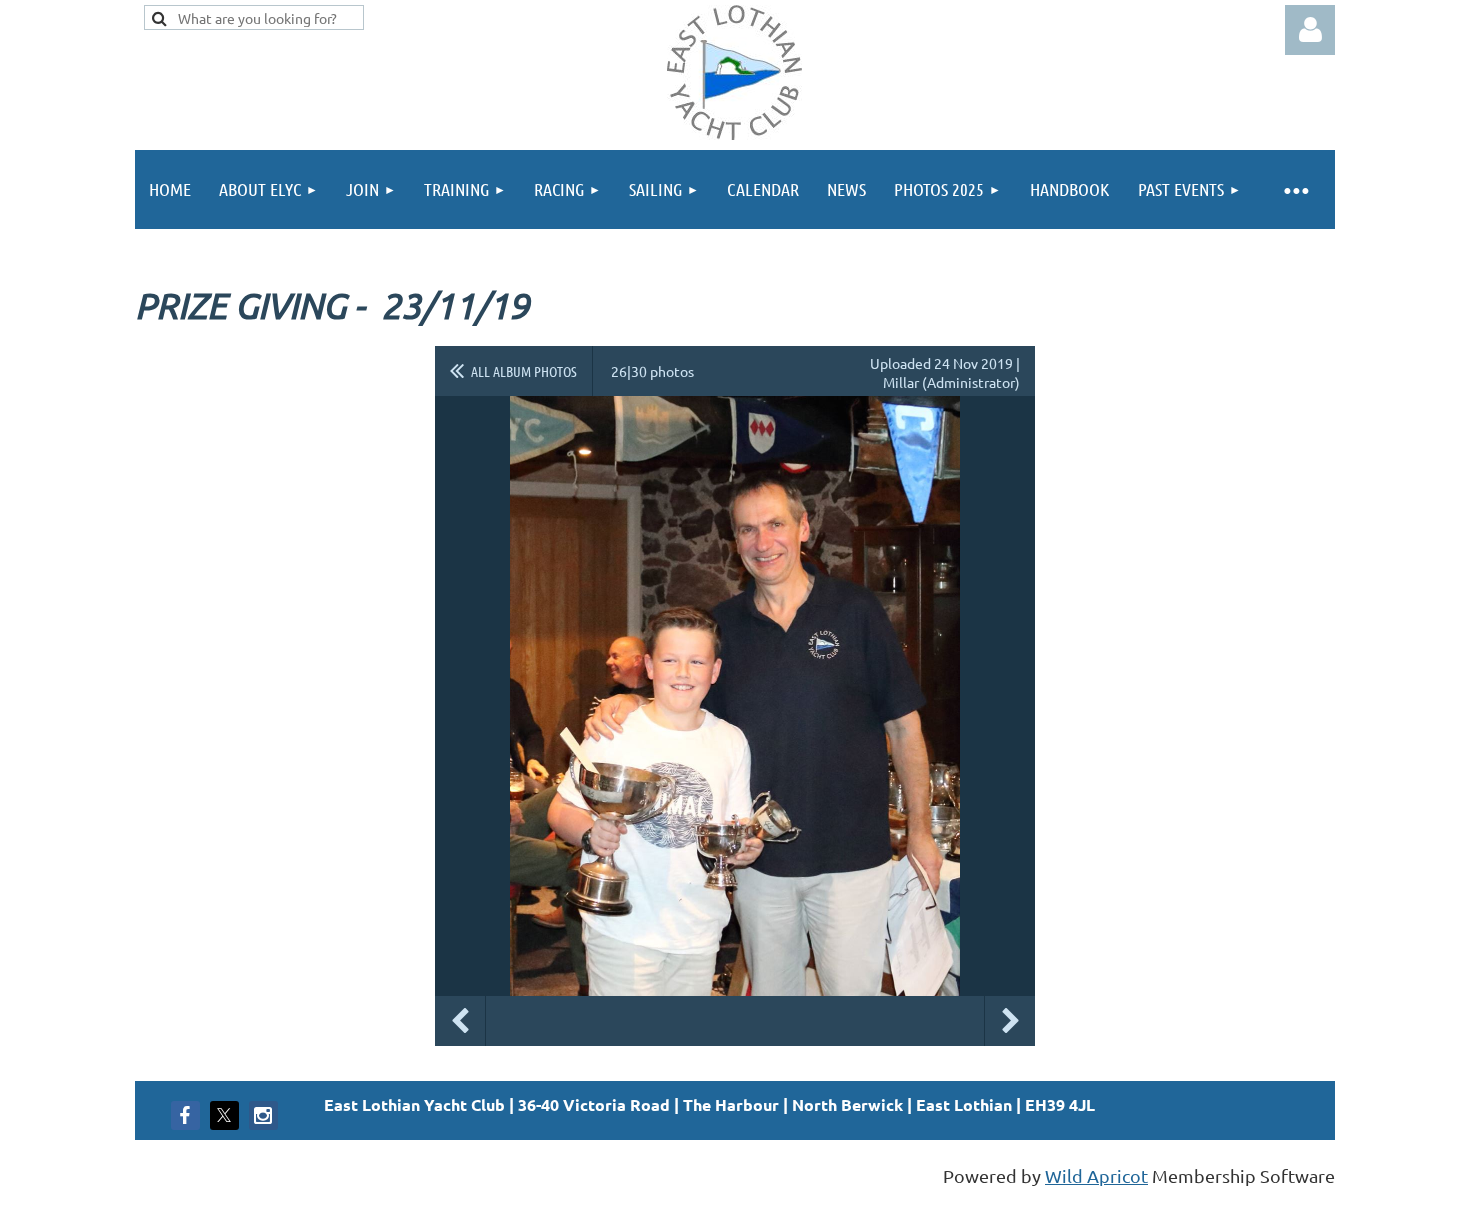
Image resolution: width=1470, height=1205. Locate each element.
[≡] (1295, 189)
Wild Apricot (1096, 1175)
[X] (224, 1115)
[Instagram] (263, 1115)
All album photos (524, 371)
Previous (460, 1021)
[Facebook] (185, 1115)
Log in (1310, 30)
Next (1010, 1021)
